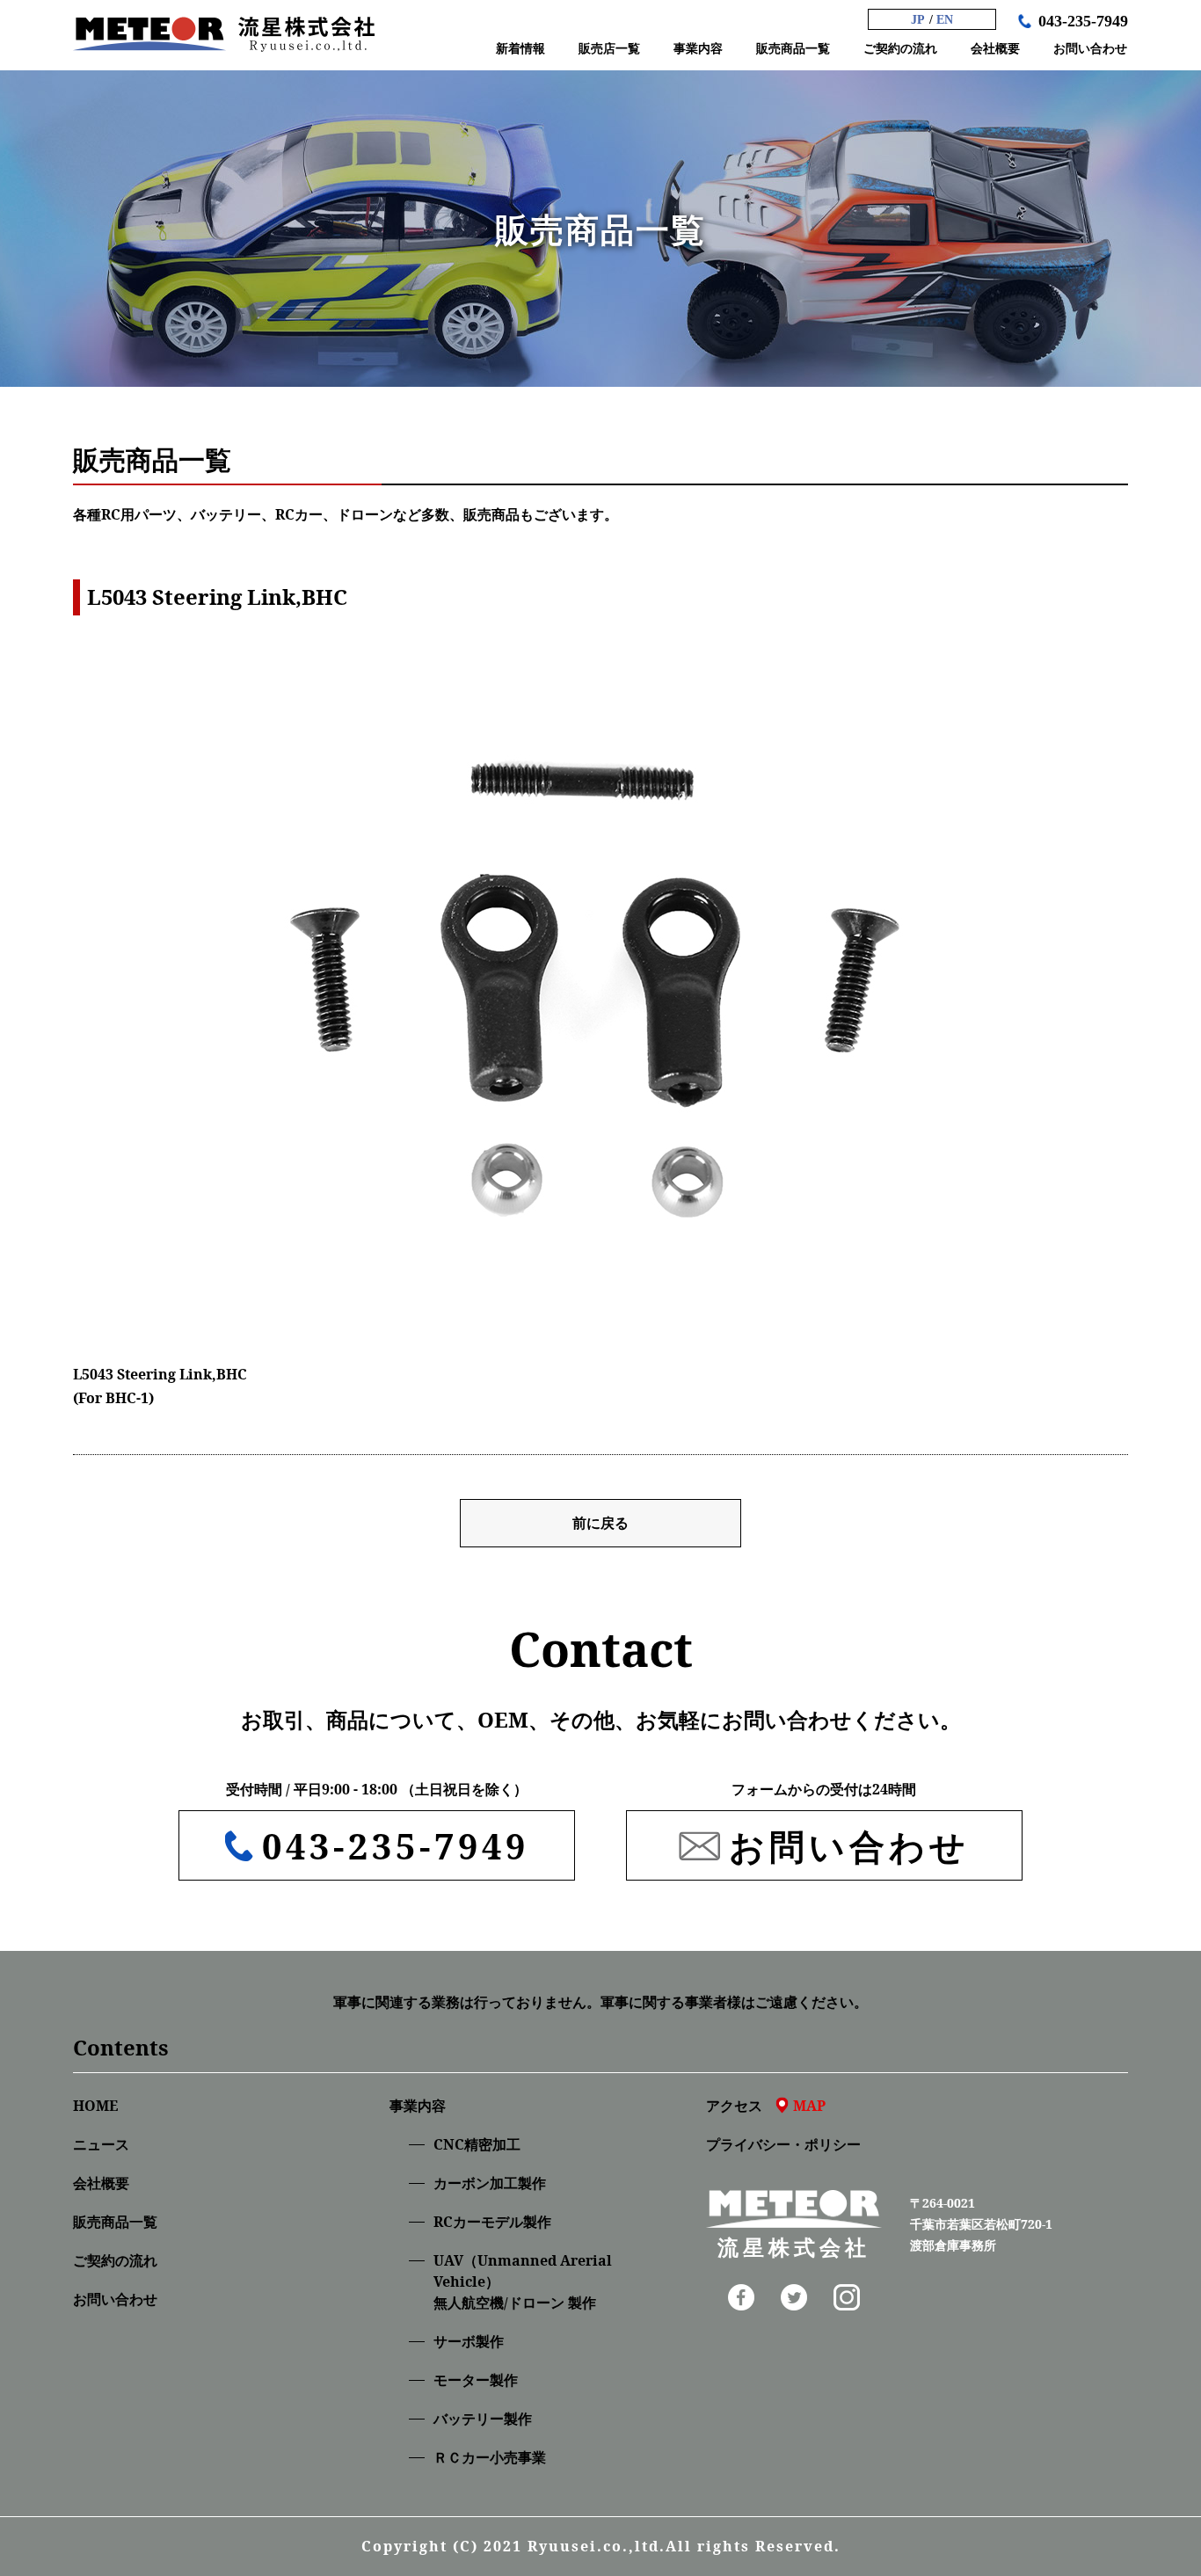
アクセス (766, 2106)
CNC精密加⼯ (477, 2144)
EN (945, 20)
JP (918, 20)
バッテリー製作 (483, 2419)
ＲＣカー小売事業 (490, 2457)
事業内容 (418, 2106)
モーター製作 (476, 2380)
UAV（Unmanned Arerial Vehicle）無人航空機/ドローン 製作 (523, 2281)
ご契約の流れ (115, 2260)
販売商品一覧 (115, 2222)
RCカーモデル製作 (492, 2222)
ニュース (101, 2144)
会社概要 (101, 2183)
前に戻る (600, 1523)
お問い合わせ (115, 2299)
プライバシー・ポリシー (783, 2144)
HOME (95, 2106)
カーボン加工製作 (490, 2183)
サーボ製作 (469, 2341)
